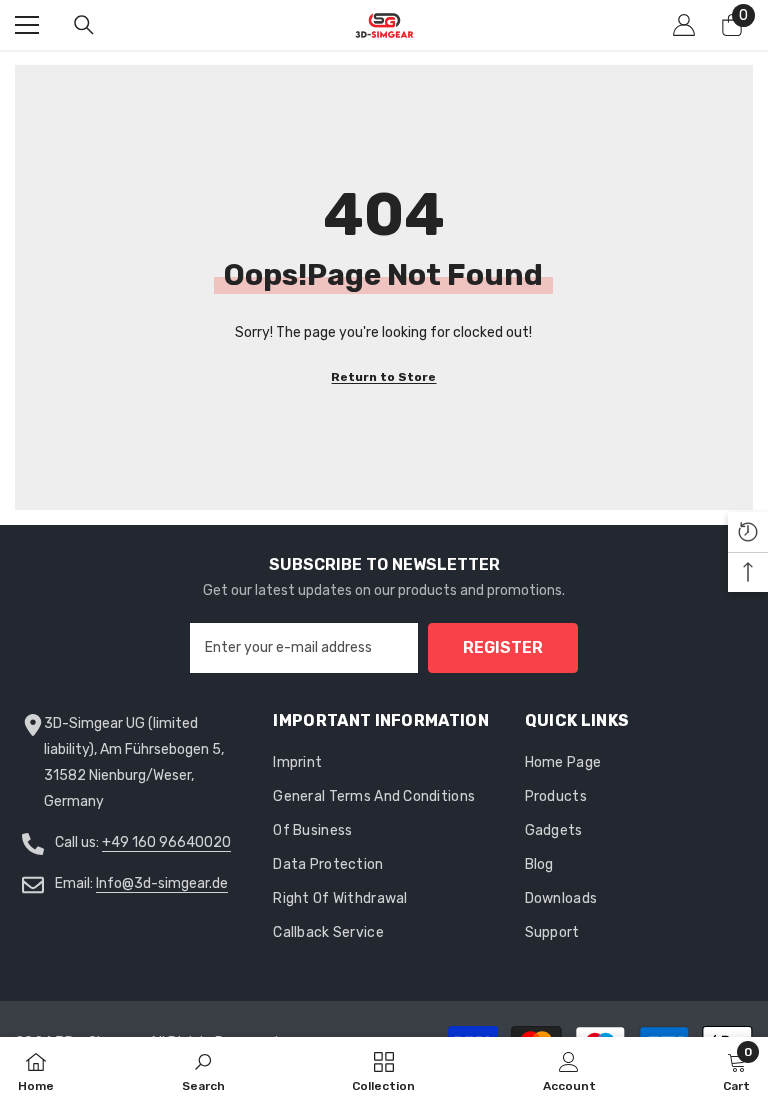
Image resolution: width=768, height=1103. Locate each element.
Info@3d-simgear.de (162, 883)
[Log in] (684, 25)
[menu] (27, 25)
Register (503, 647)
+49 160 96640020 (166, 842)
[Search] (84, 25)
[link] (203, 1070)
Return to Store (383, 377)
